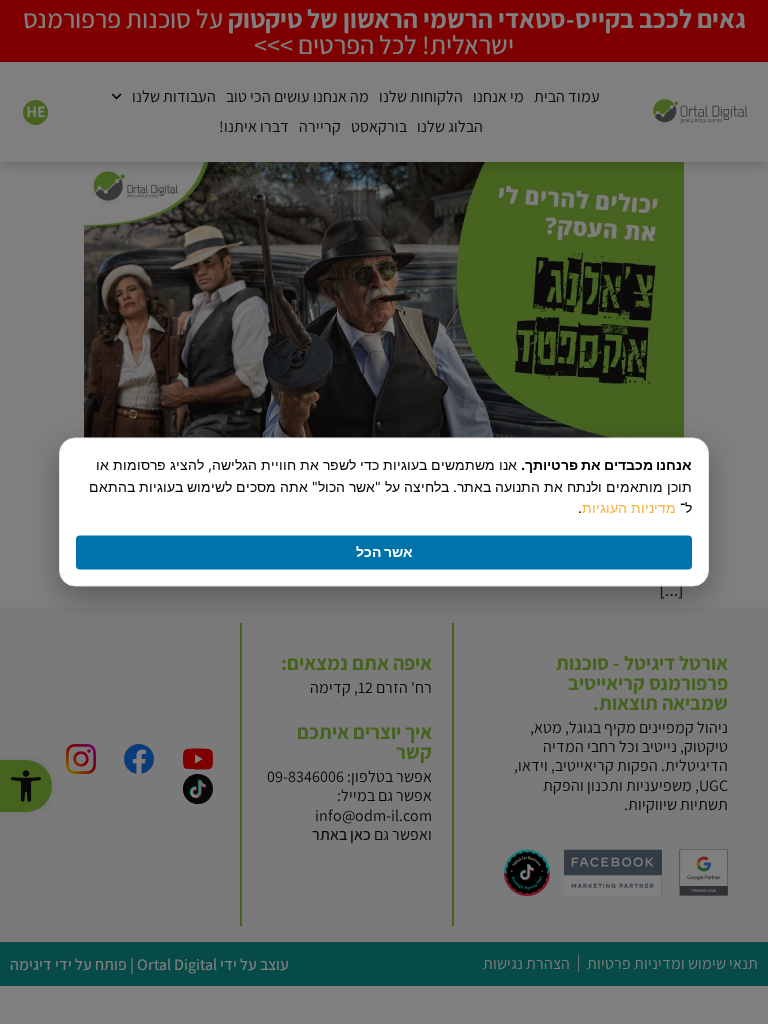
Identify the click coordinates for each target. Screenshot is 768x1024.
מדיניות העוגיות (629, 508)
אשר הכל (384, 552)
